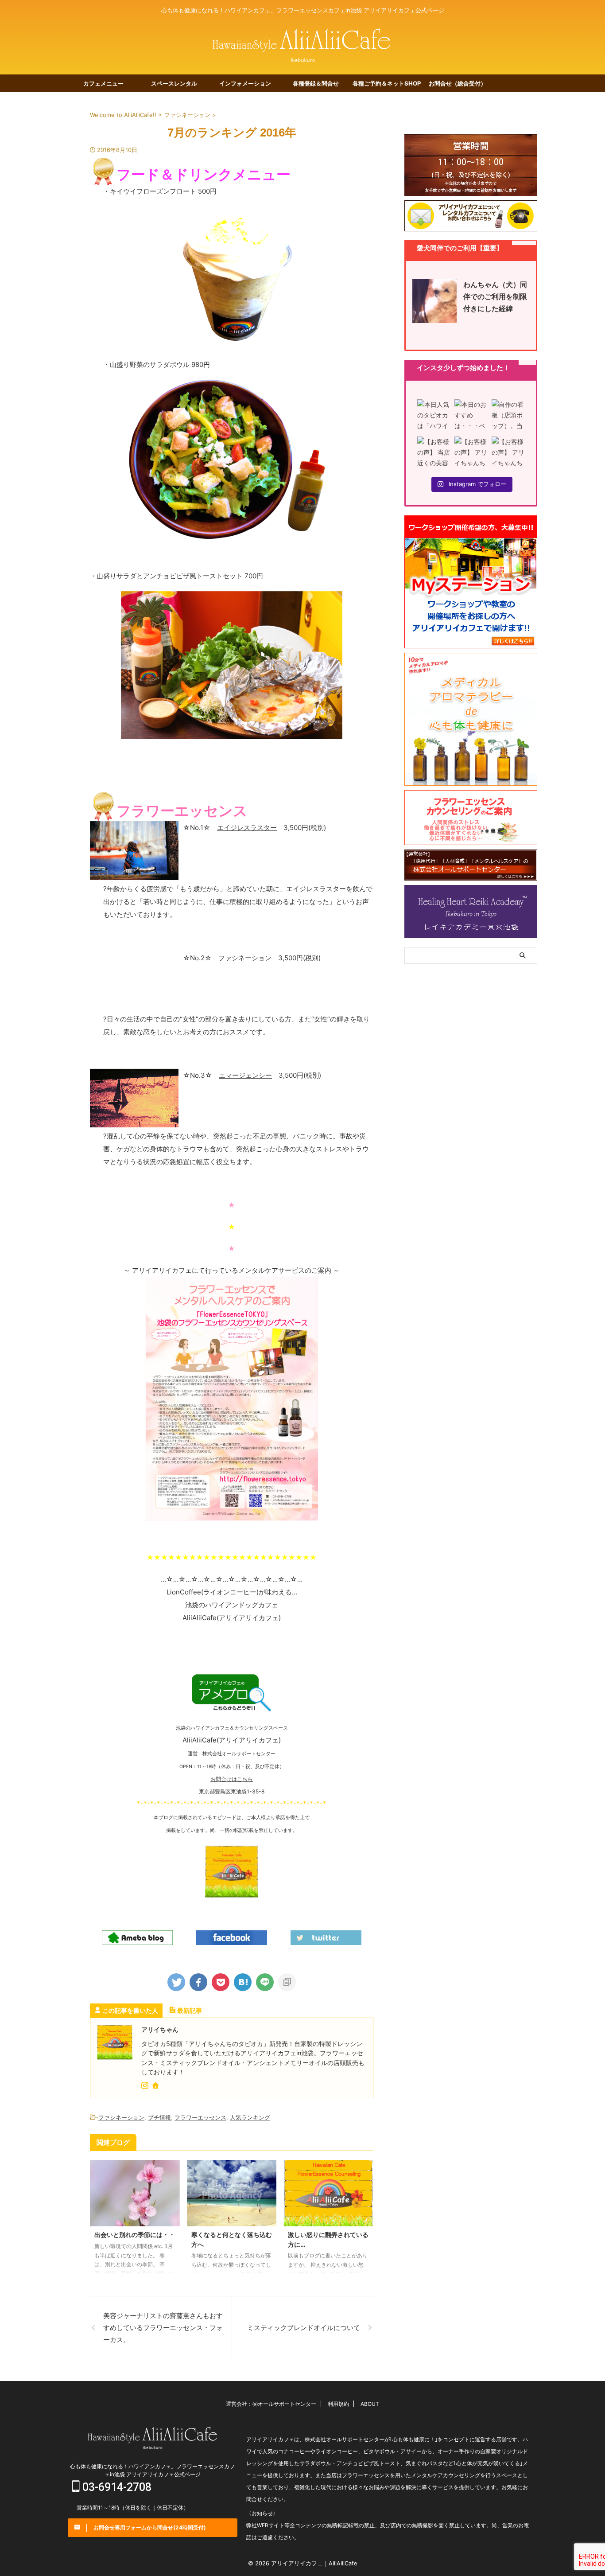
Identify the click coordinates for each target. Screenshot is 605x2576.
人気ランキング (250, 2117)
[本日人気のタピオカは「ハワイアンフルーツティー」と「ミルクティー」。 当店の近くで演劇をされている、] (434, 416)
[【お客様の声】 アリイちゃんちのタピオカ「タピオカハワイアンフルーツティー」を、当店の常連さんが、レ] (508, 453)
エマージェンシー (245, 1075)
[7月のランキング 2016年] (243, 1982)
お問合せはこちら (232, 1779)
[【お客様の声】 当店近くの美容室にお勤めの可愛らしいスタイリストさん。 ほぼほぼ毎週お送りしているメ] (434, 453)
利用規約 (338, 2404)
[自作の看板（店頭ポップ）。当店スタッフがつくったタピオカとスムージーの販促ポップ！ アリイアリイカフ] (508, 416)
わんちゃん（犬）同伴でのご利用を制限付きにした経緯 (495, 296)
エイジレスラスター (247, 828)
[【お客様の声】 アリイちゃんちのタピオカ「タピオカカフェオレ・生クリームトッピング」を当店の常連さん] (471, 453)
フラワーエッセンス (200, 2117)
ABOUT (370, 2404)
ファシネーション (245, 958)
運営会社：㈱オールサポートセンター (271, 2404)
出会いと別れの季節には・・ (135, 2235)
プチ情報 (159, 2117)
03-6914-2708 (116, 2487)
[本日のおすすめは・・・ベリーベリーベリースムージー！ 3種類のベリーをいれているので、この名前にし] (471, 416)
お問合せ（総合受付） (458, 83)
